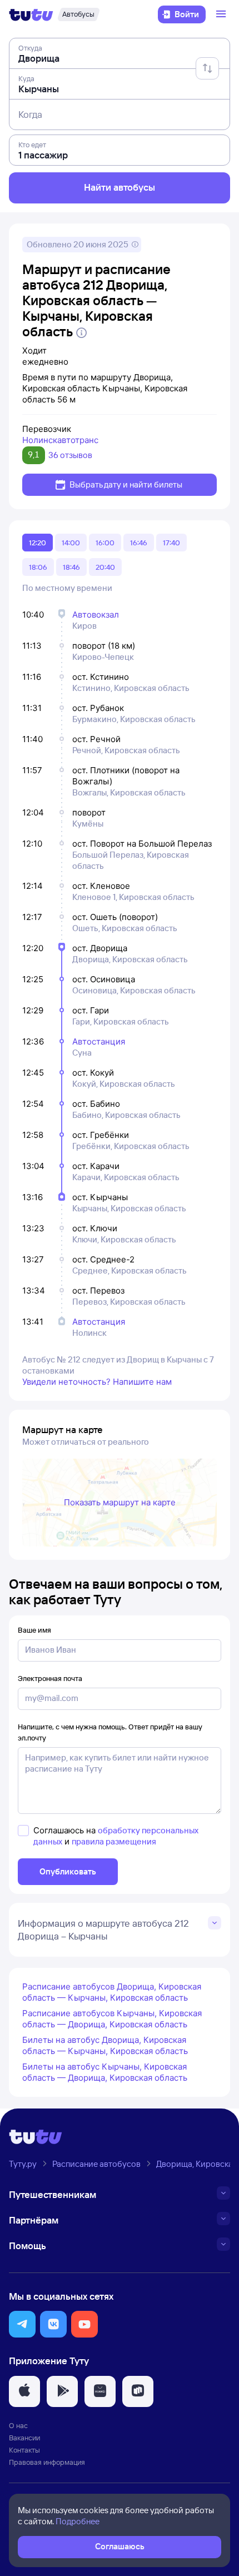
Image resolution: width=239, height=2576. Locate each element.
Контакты (24, 2450)
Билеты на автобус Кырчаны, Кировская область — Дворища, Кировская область (105, 2072)
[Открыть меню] (222, 14)
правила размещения (114, 1841)
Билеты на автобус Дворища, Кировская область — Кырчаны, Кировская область (105, 2045)
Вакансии (24, 2438)
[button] (22, 2324)
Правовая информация (47, 2462)
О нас (18, 2425)
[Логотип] (31, 14)
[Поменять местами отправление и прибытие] (207, 68)
